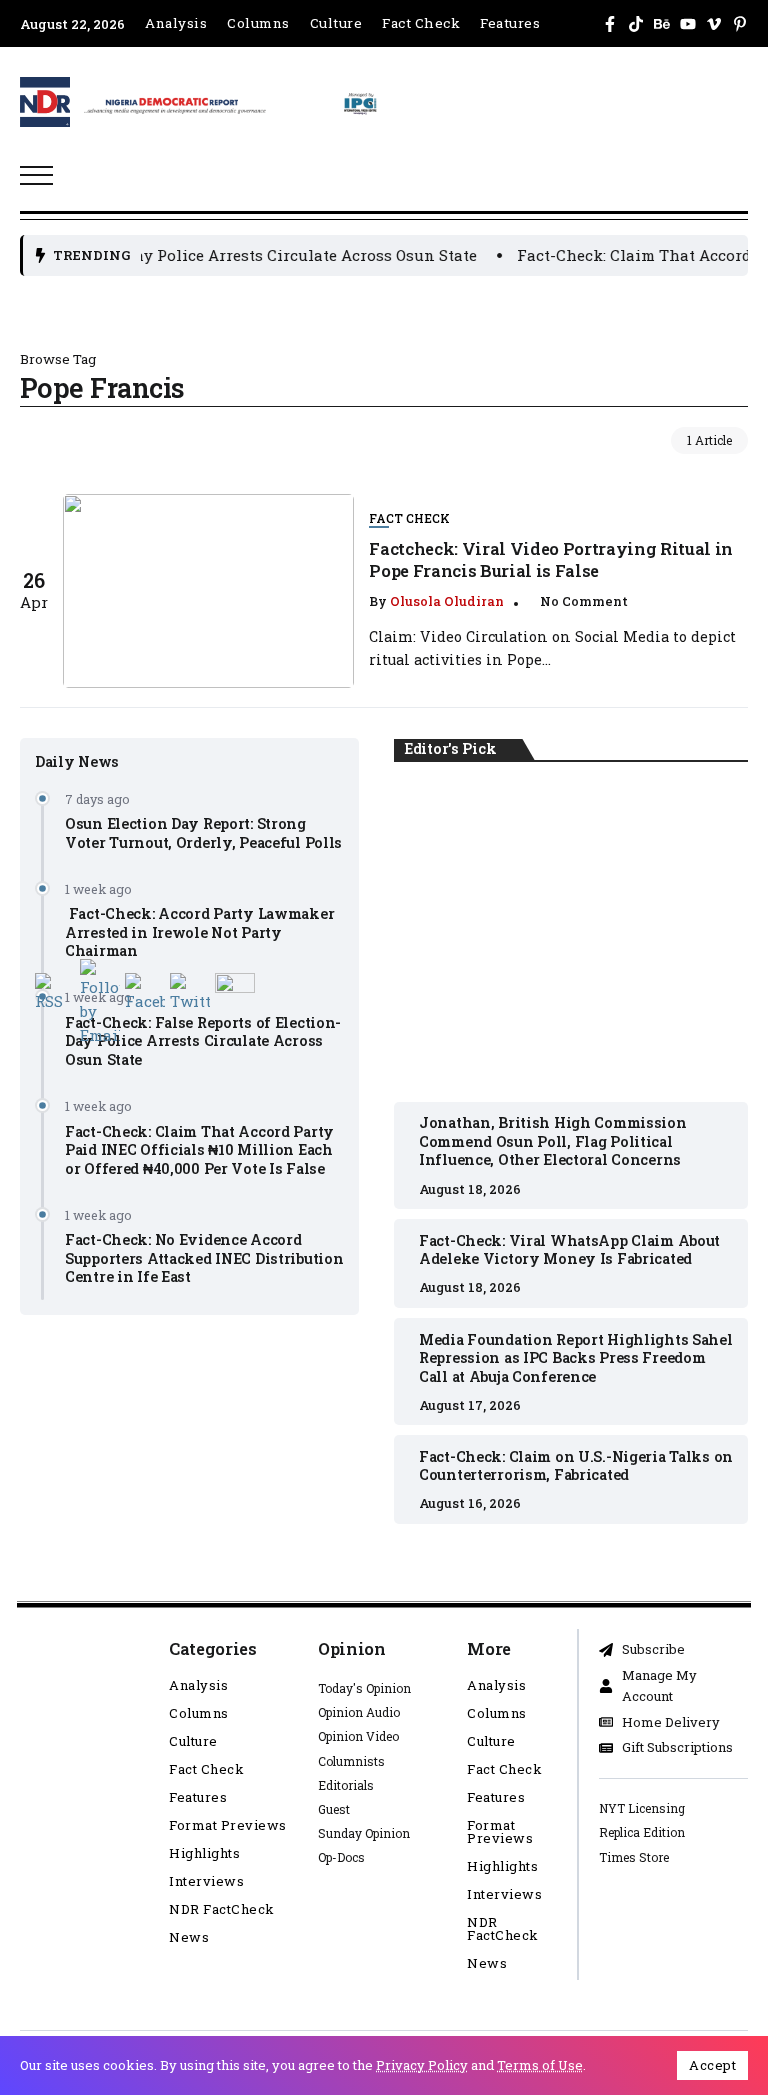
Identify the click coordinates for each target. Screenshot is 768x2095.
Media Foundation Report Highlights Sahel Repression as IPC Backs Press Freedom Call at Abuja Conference (576, 1358)
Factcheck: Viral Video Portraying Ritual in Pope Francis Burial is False (551, 559)
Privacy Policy (422, 2065)
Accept (712, 2065)
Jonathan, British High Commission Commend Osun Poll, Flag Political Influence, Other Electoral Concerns (571, 932)
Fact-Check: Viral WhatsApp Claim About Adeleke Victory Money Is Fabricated (569, 1250)
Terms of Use (540, 2065)
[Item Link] (208, 591)
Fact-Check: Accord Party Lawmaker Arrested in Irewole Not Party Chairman (199, 932)
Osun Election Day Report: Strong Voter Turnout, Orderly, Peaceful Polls (203, 833)
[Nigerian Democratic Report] (232, 100)
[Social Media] (610, 24)
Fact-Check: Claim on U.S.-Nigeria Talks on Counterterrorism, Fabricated (576, 1466)
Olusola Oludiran (447, 601)
